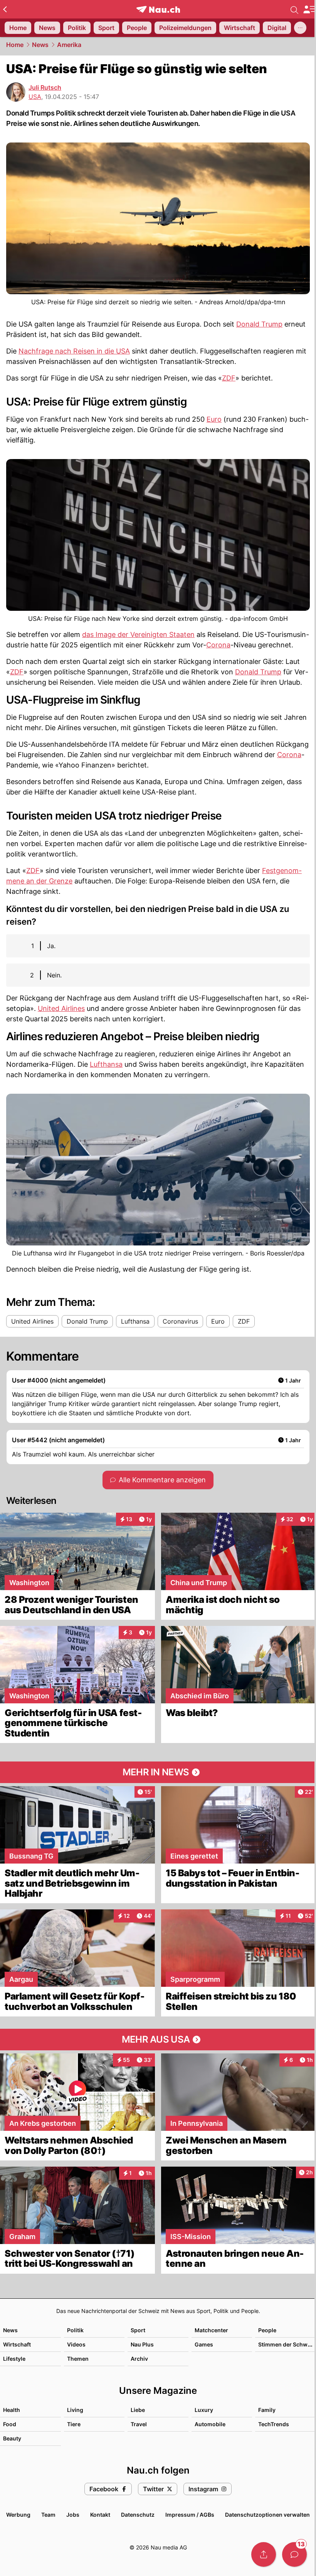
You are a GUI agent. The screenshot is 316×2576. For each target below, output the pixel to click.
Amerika (69, 45)
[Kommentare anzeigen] (294, 2554)
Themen (78, 2359)
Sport (138, 2330)
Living (75, 2410)
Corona (218, 645)
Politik (75, 2330)
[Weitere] (300, 28)
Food (10, 2424)
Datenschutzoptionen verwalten (267, 2515)
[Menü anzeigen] (309, 9)
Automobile (210, 2424)
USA (35, 97)
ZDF (229, 378)
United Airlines (61, 1008)
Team (48, 2515)
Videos (76, 2344)
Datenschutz (138, 2515)
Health (12, 2410)
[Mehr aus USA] (158, 2040)
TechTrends (274, 2424)
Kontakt (100, 2515)
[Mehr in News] (158, 1772)
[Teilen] (264, 2554)
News (40, 45)
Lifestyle (14, 2359)
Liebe (138, 2410)
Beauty (12, 2438)
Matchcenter (211, 2330)
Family (267, 2410)
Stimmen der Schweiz (287, 2344)
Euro (214, 419)
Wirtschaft (17, 2344)
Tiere (74, 2424)
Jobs (73, 2515)
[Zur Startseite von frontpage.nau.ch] (158, 9)
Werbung (18, 2515)
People (267, 2330)
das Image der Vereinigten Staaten (138, 634)
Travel (139, 2424)
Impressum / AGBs (190, 2515)
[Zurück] (5, 9)
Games (204, 2344)
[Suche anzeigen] (294, 9)
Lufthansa (106, 1064)
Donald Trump (259, 324)
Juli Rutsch (45, 87)
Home (15, 45)
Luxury (204, 2410)
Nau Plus (142, 2344)
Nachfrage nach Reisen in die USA (74, 351)
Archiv (139, 2359)
